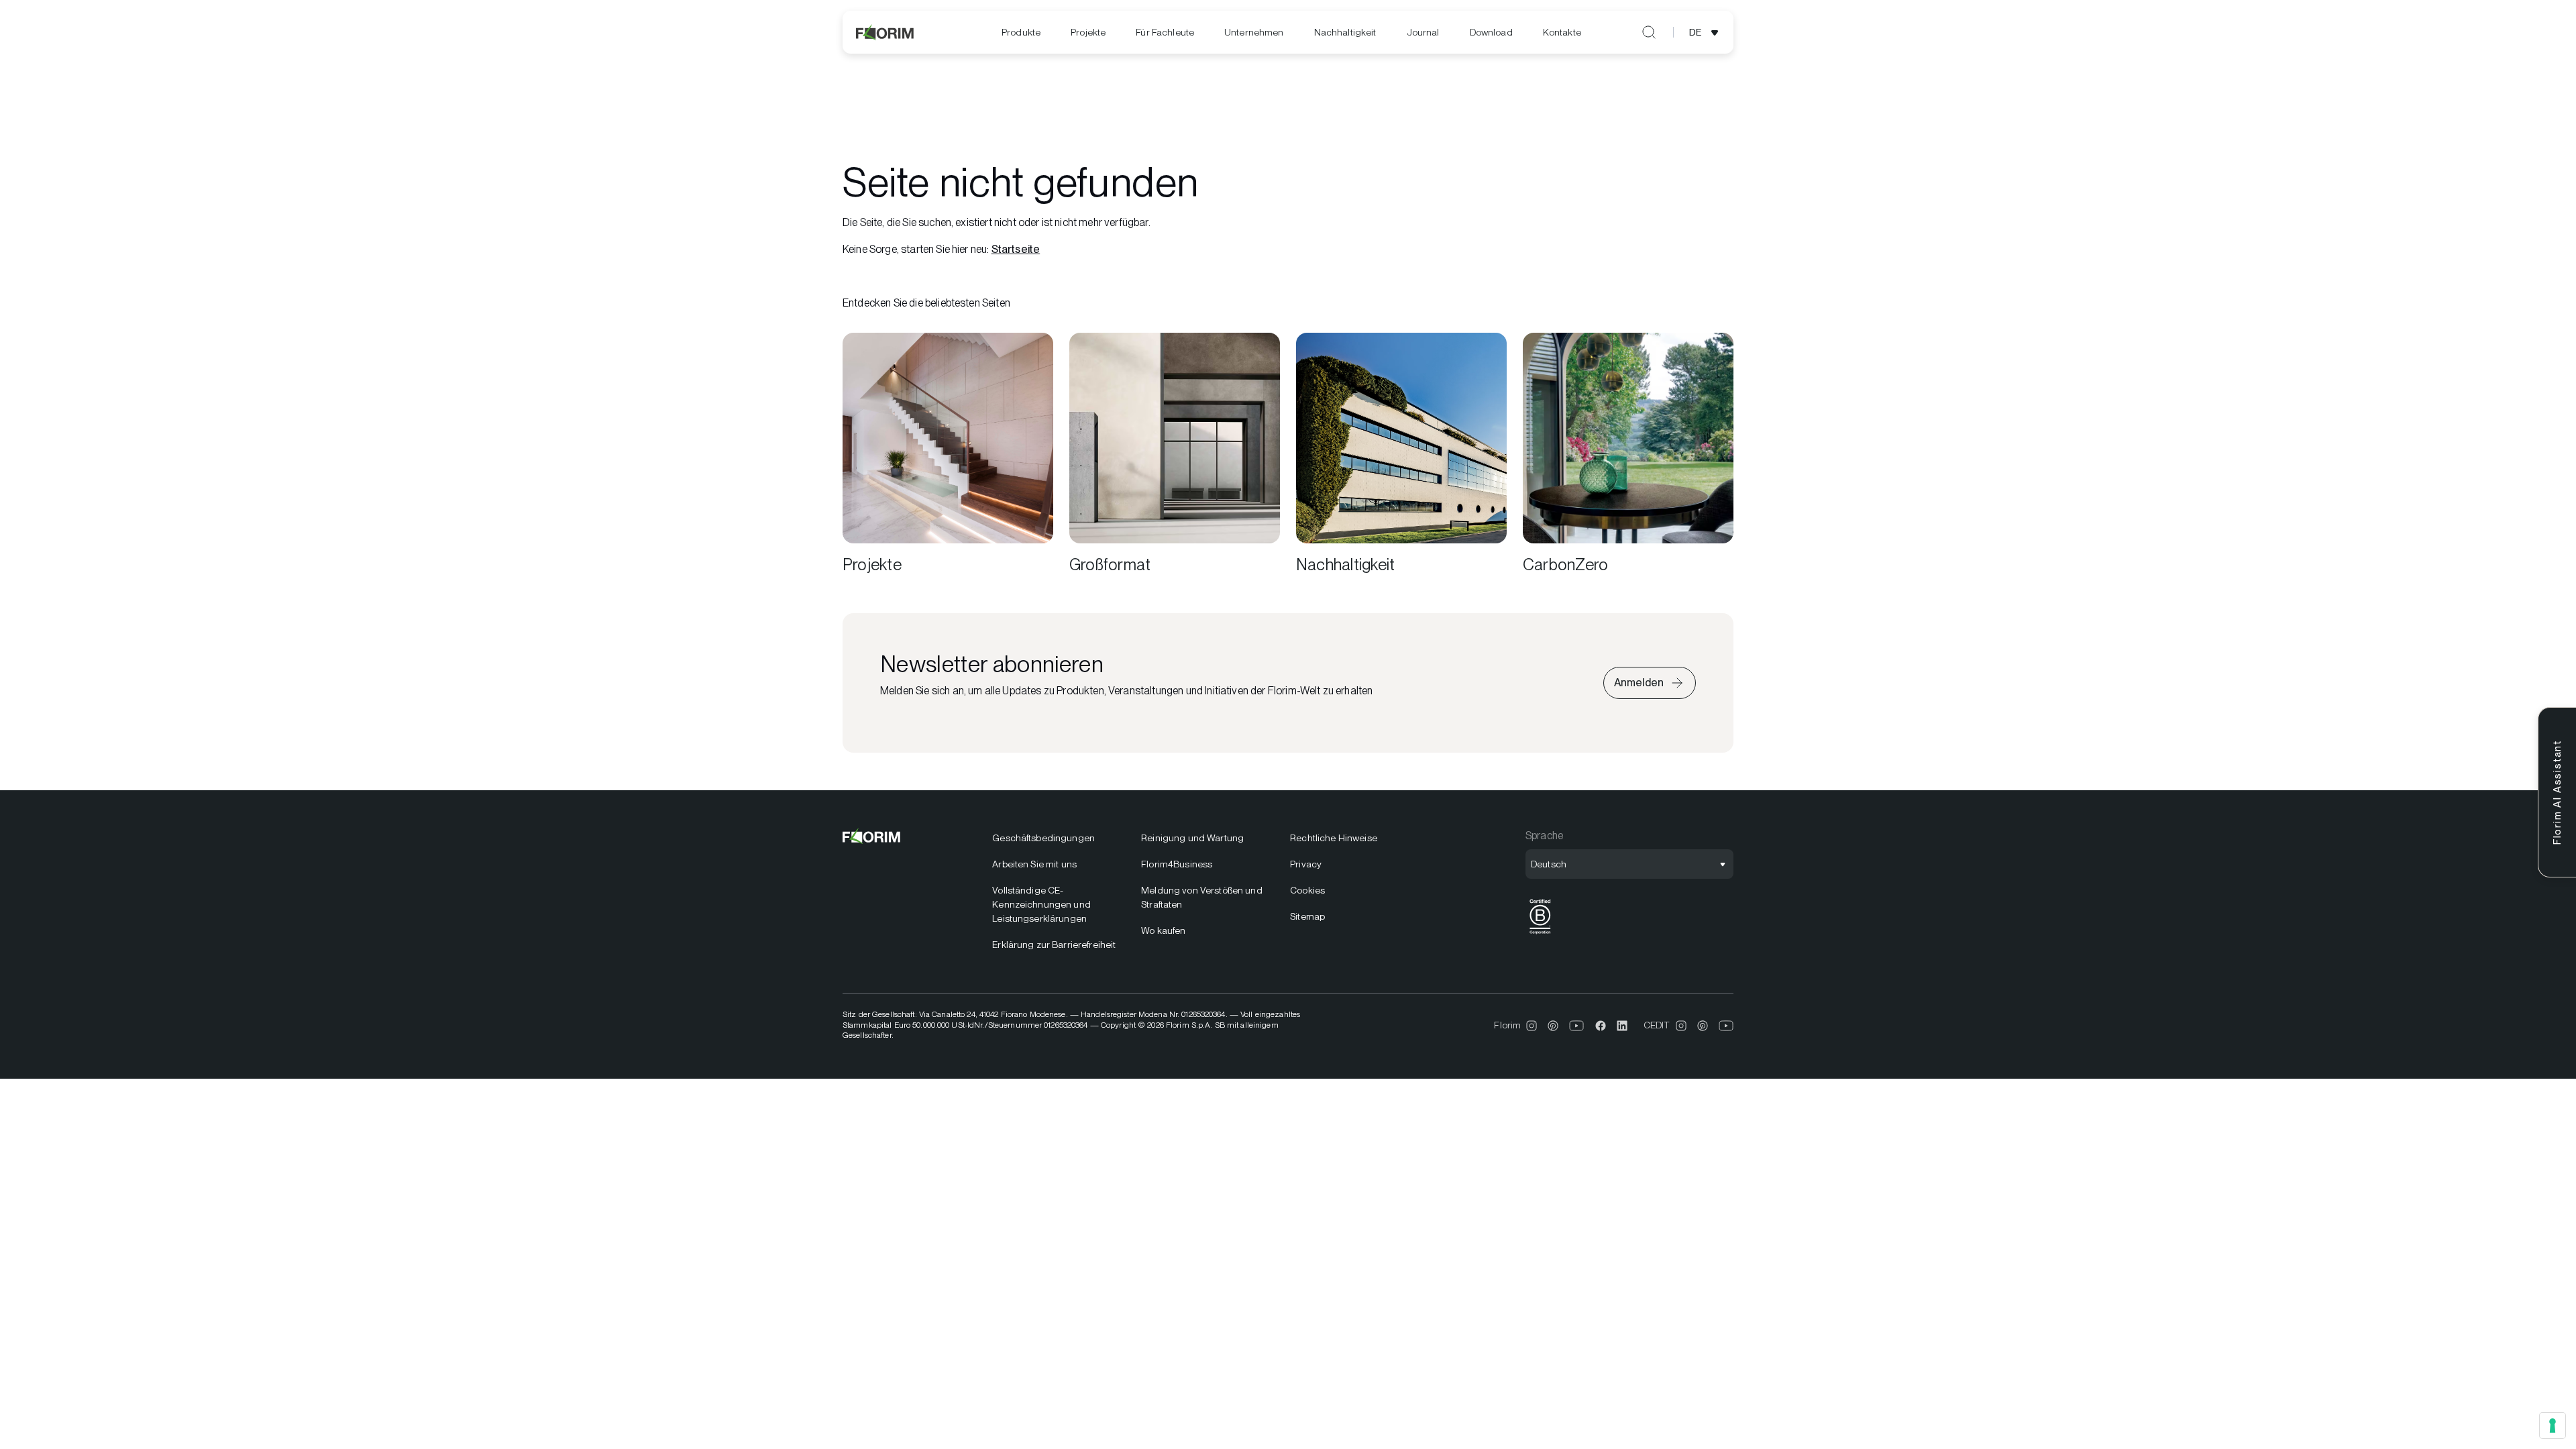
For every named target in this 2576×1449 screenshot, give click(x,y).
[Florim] (885, 32)
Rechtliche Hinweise (1334, 838)
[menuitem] (1021, 33)
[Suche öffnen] (1649, 32)
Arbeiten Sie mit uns (1034, 864)
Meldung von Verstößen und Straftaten (1202, 897)
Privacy (1306, 864)
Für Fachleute (1165, 32)
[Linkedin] (1622, 1026)
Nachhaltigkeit (1345, 32)
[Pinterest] (1553, 1026)
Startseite (1016, 249)
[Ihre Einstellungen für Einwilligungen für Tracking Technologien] (2553, 1426)
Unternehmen (1254, 32)
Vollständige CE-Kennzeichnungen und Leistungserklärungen (1041, 904)
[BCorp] (1540, 934)
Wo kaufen (1163, 930)
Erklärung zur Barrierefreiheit (1054, 945)
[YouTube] (1577, 1026)
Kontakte (1562, 32)
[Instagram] (1532, 1026)
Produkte (1021, 32)
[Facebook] (1601, 1026)
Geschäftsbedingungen (1043, 838)
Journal (1423, 32)
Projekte (1088, 32)
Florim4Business (1177, 864)
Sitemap (1307, 916)
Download (1491, 32)
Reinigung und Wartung (1192, 838)
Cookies (1307, 890)
